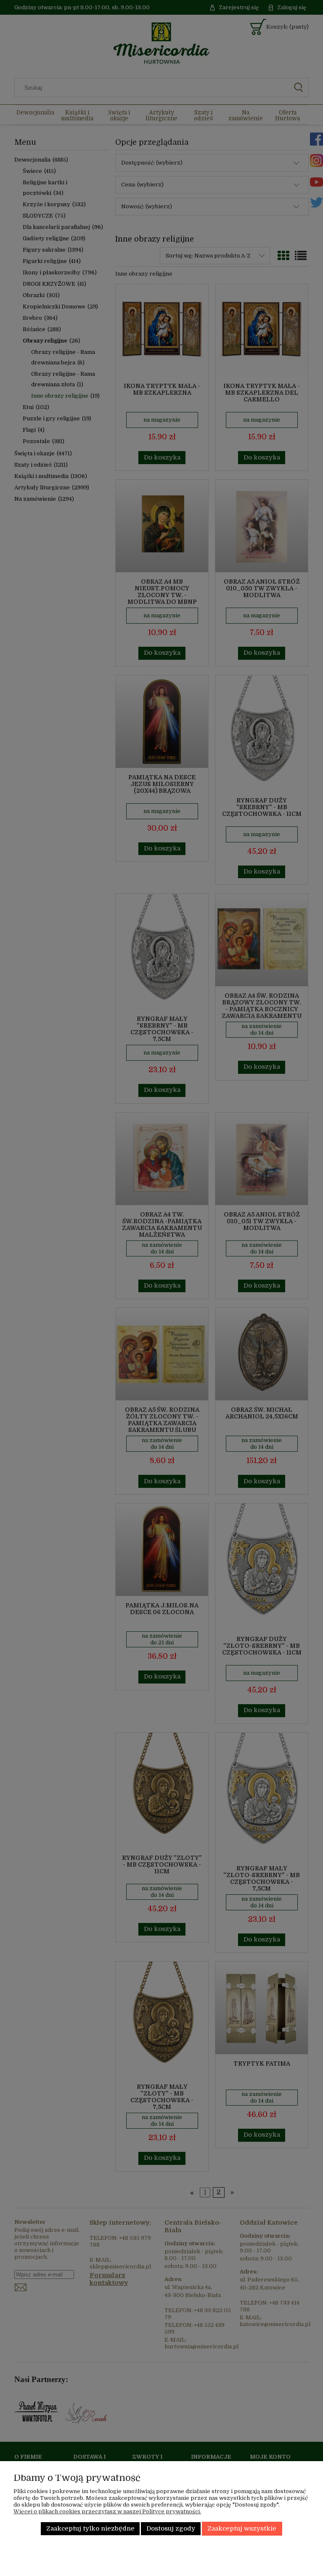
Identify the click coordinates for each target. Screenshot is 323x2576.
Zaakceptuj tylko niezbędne (90, 2529)
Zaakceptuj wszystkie (242, 2529)
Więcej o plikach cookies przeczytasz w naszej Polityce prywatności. (107, 2511)
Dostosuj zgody (171, 2529)
